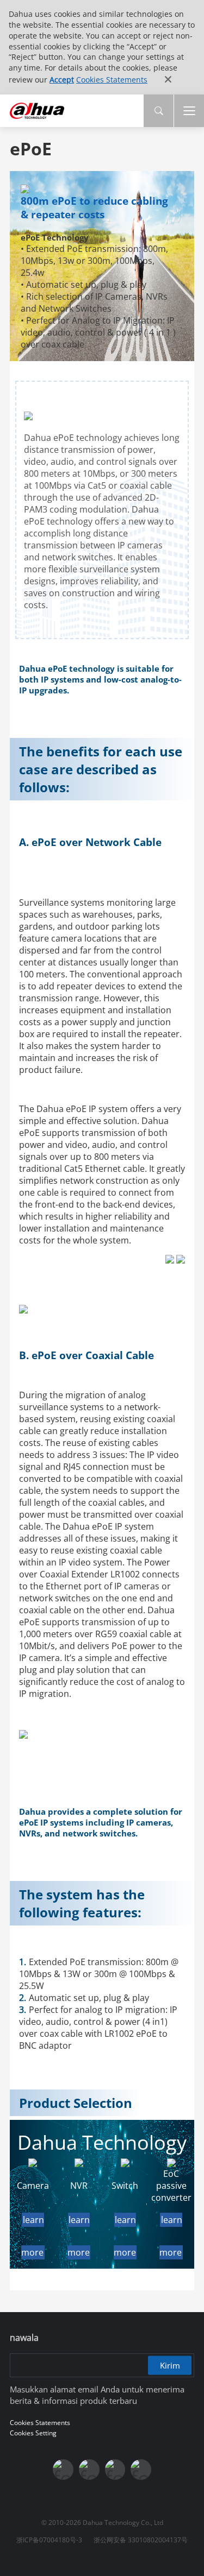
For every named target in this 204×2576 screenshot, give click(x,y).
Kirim (170, 2365)
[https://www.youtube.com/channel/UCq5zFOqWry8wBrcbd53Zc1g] (89, 2470)
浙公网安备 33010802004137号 (141, 2540)
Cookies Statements (112, 80)
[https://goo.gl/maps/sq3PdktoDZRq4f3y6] (141, 2470)
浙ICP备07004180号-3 (49, 2540)
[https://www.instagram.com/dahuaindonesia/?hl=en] (115, 2470)
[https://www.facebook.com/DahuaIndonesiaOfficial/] (63, 2470)
